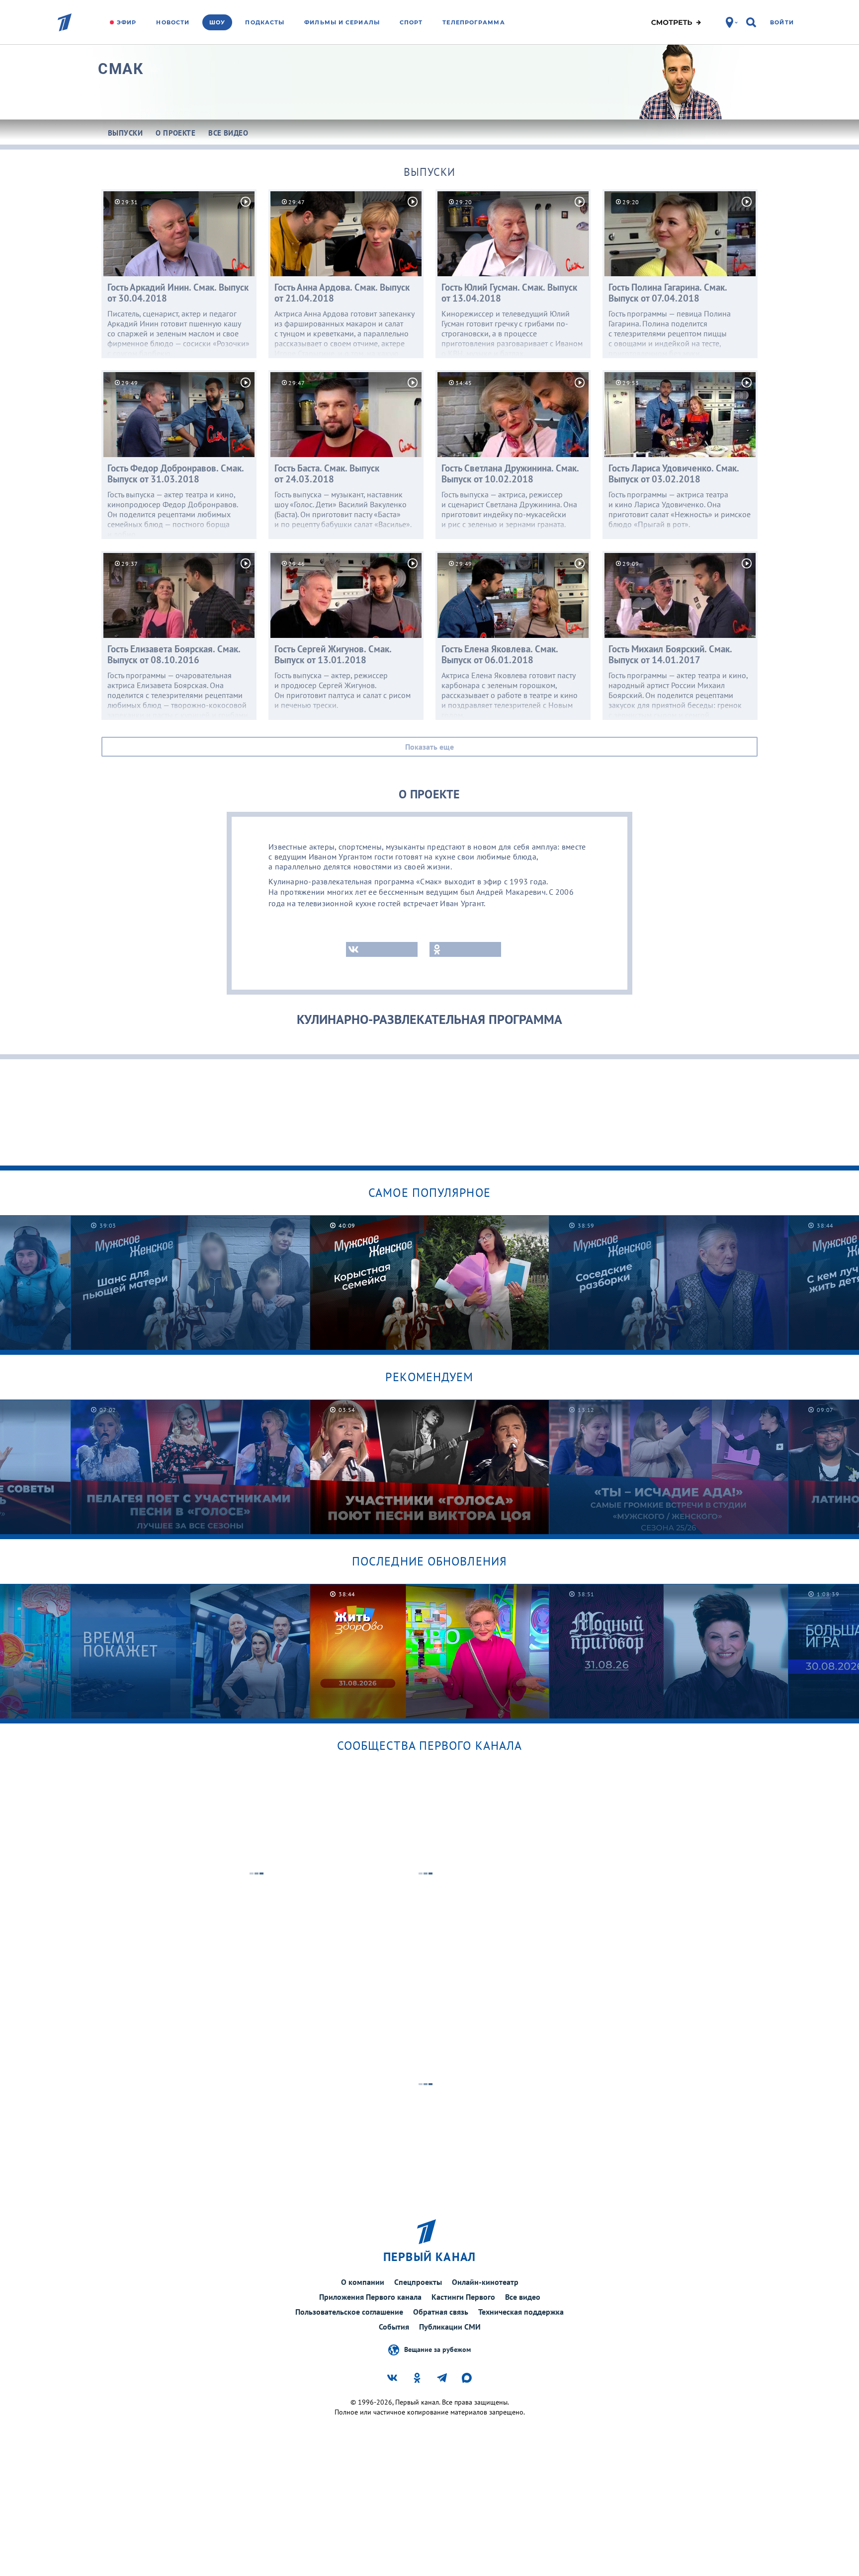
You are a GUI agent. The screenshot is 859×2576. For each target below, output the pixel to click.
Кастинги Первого (463, 2297)
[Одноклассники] (465, 949)
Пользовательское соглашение (349, 2312)
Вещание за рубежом (437, 2349)
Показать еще (429, 747)
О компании (363, 2282)
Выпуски (430, 172)
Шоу (217, 22)
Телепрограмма (473, 22)
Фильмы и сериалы (342, 22)
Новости (173, 22)
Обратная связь (441, 2312)
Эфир (127, 22)
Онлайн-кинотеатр (485, 2282)
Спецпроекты (418, 2282)
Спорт (411, 22)
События (394, 2327)
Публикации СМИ (450, 2327)
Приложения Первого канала (370, 2297)
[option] (191, 1283)
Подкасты (265, 22)
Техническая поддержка (521, 2312)
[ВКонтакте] (382, 949)
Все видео (523, 2297)
